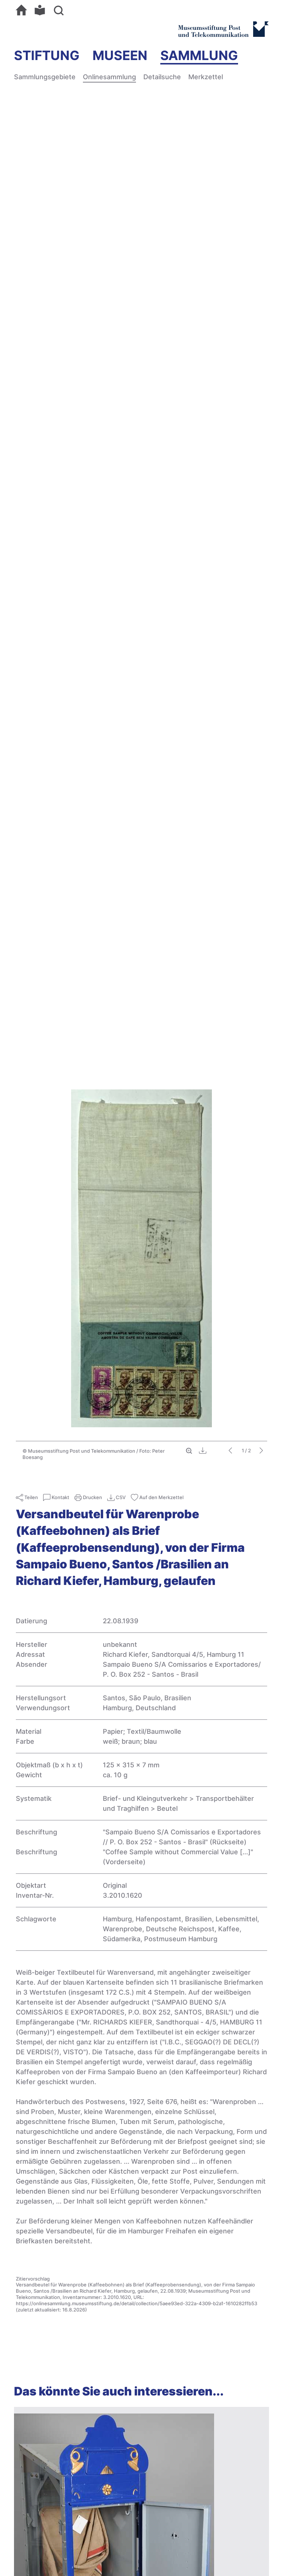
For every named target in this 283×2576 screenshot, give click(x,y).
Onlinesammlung (109, 77)
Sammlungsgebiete (45, 77)
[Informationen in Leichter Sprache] (42, 10)
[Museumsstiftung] (223, 34)
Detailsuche (162, 77)
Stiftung (47, 55)
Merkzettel (206, 77)
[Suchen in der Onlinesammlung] (60, 10)
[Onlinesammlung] (23, 10)
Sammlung (199, 55)
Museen (120, 55)
